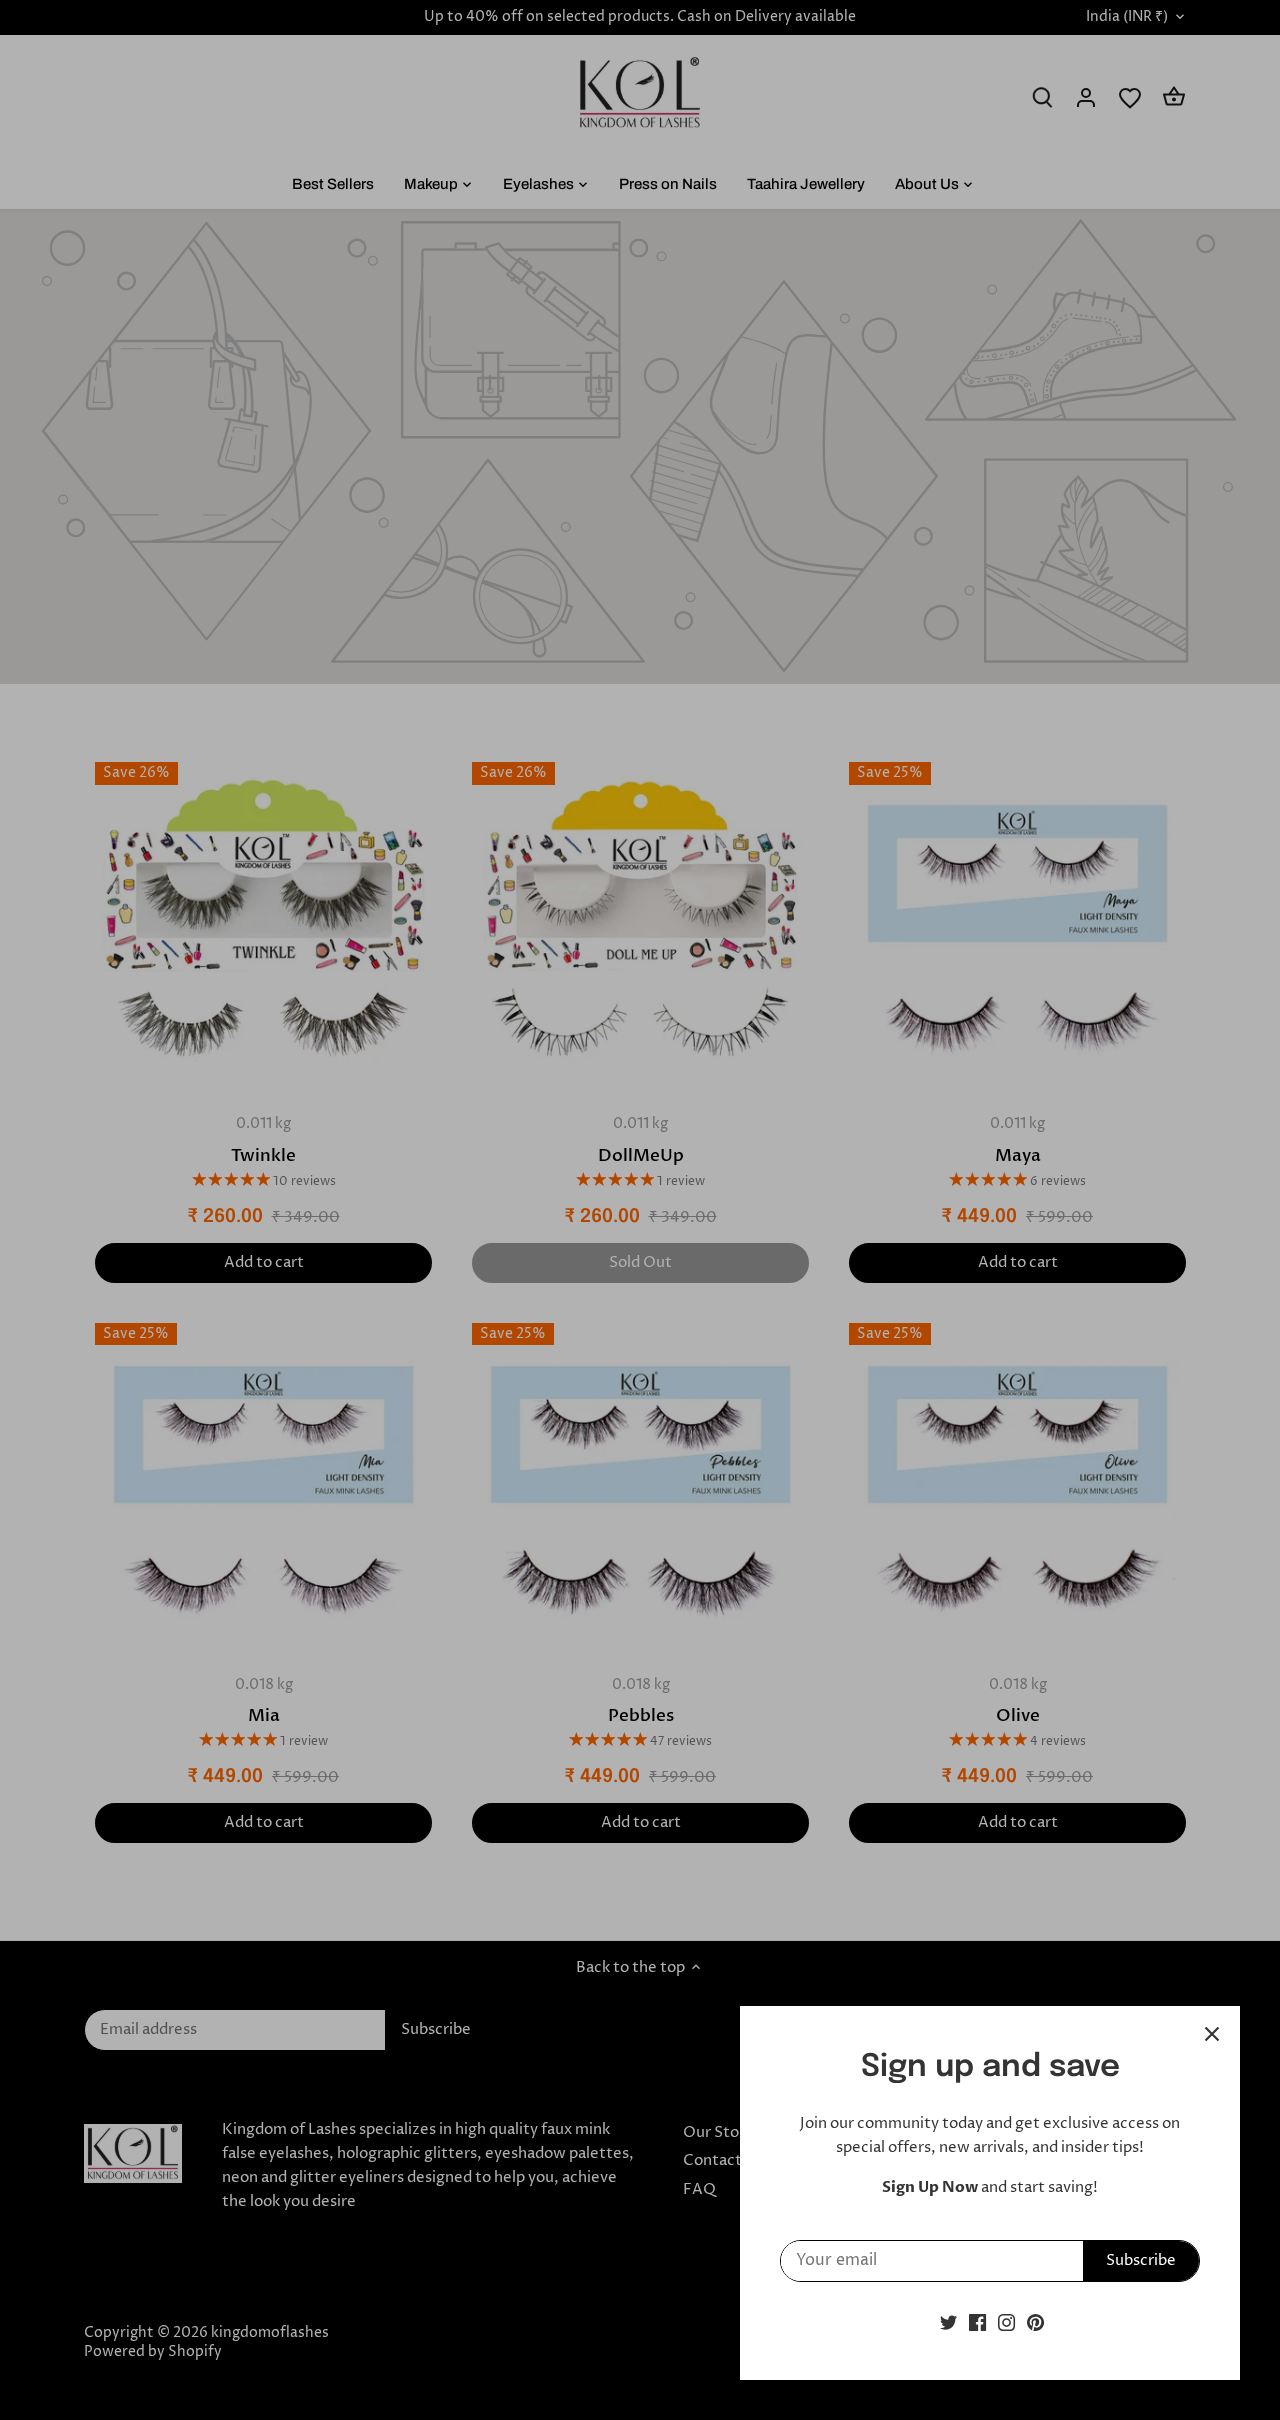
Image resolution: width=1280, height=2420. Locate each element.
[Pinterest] (1035, 2322)
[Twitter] (948, 2322)
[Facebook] (977, 2322)
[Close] (1212, 2034)
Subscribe (1141, 2260)
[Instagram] (1006, 2322)
